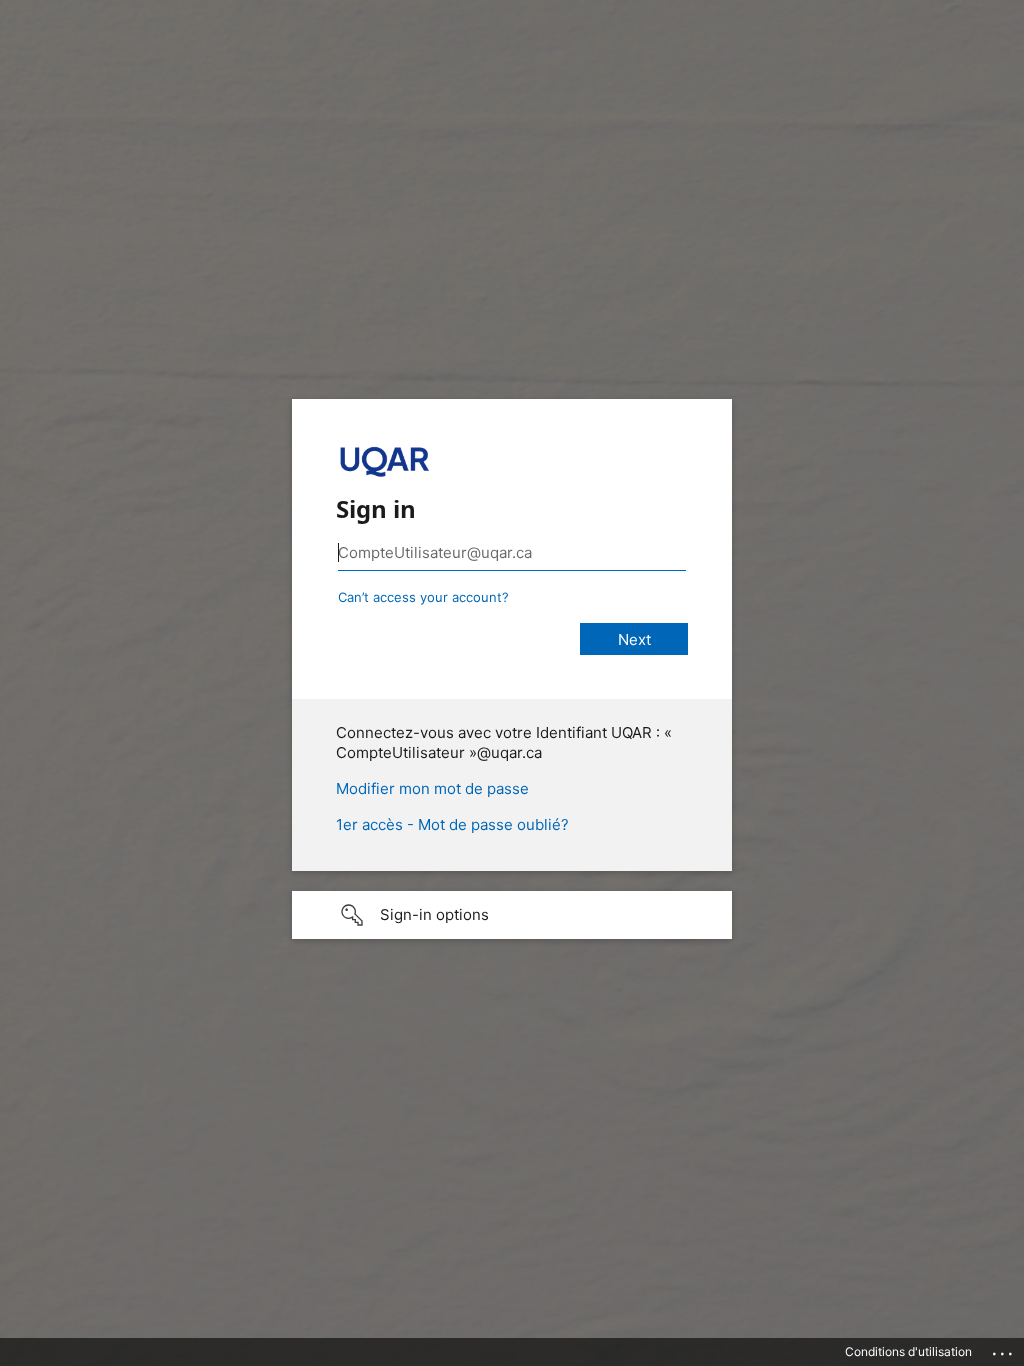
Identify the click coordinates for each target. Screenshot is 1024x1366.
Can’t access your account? (423, 597)
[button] (512, 915)
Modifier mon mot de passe (432, 788)
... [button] (1004, 1349)
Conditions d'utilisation (908, 1351)
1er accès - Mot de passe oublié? (452, 824)
